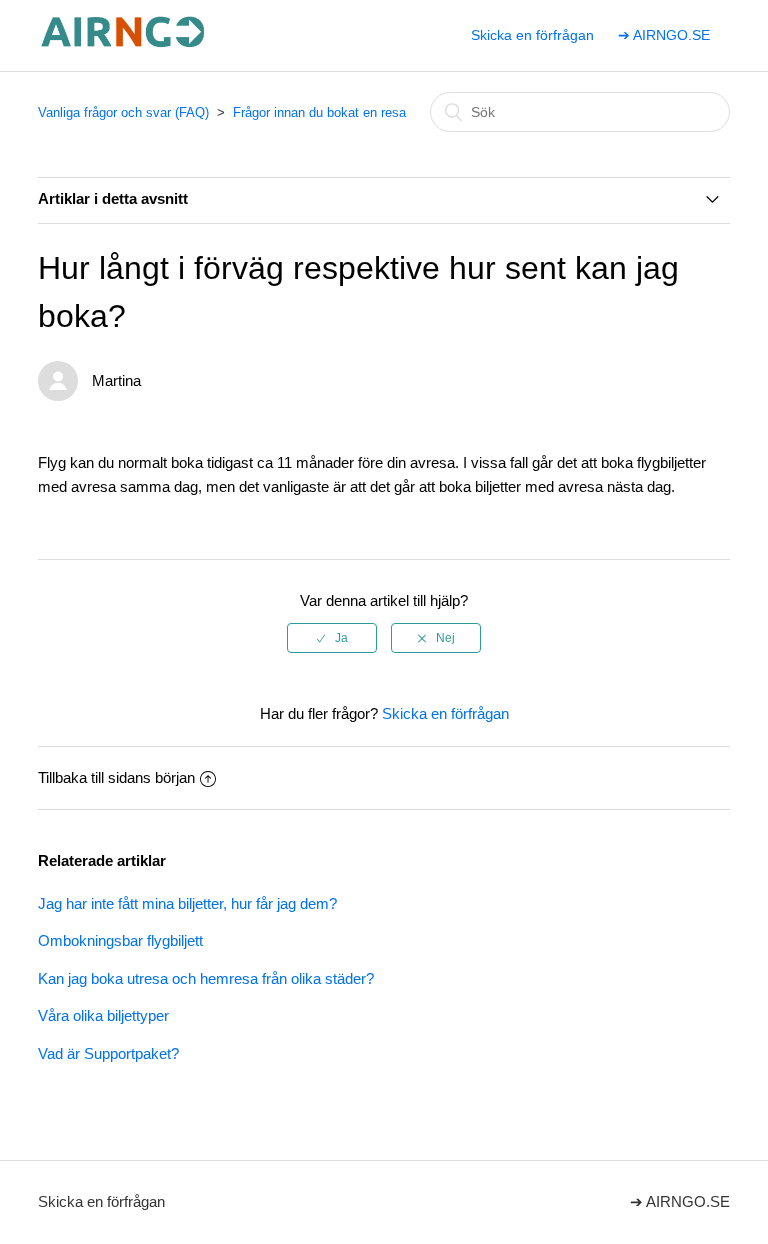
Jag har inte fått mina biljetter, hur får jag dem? (187, 903)
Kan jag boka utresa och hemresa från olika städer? (206, 978)
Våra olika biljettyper (103, 1015)
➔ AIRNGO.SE (664, 35)
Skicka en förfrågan (532, 35)
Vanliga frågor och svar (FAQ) (123, 112)
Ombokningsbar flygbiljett (120, 940)
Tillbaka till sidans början (116, 777)
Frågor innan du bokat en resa (319, 112)
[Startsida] (123, 45)
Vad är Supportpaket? (108, 1053)
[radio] (332, 638)
